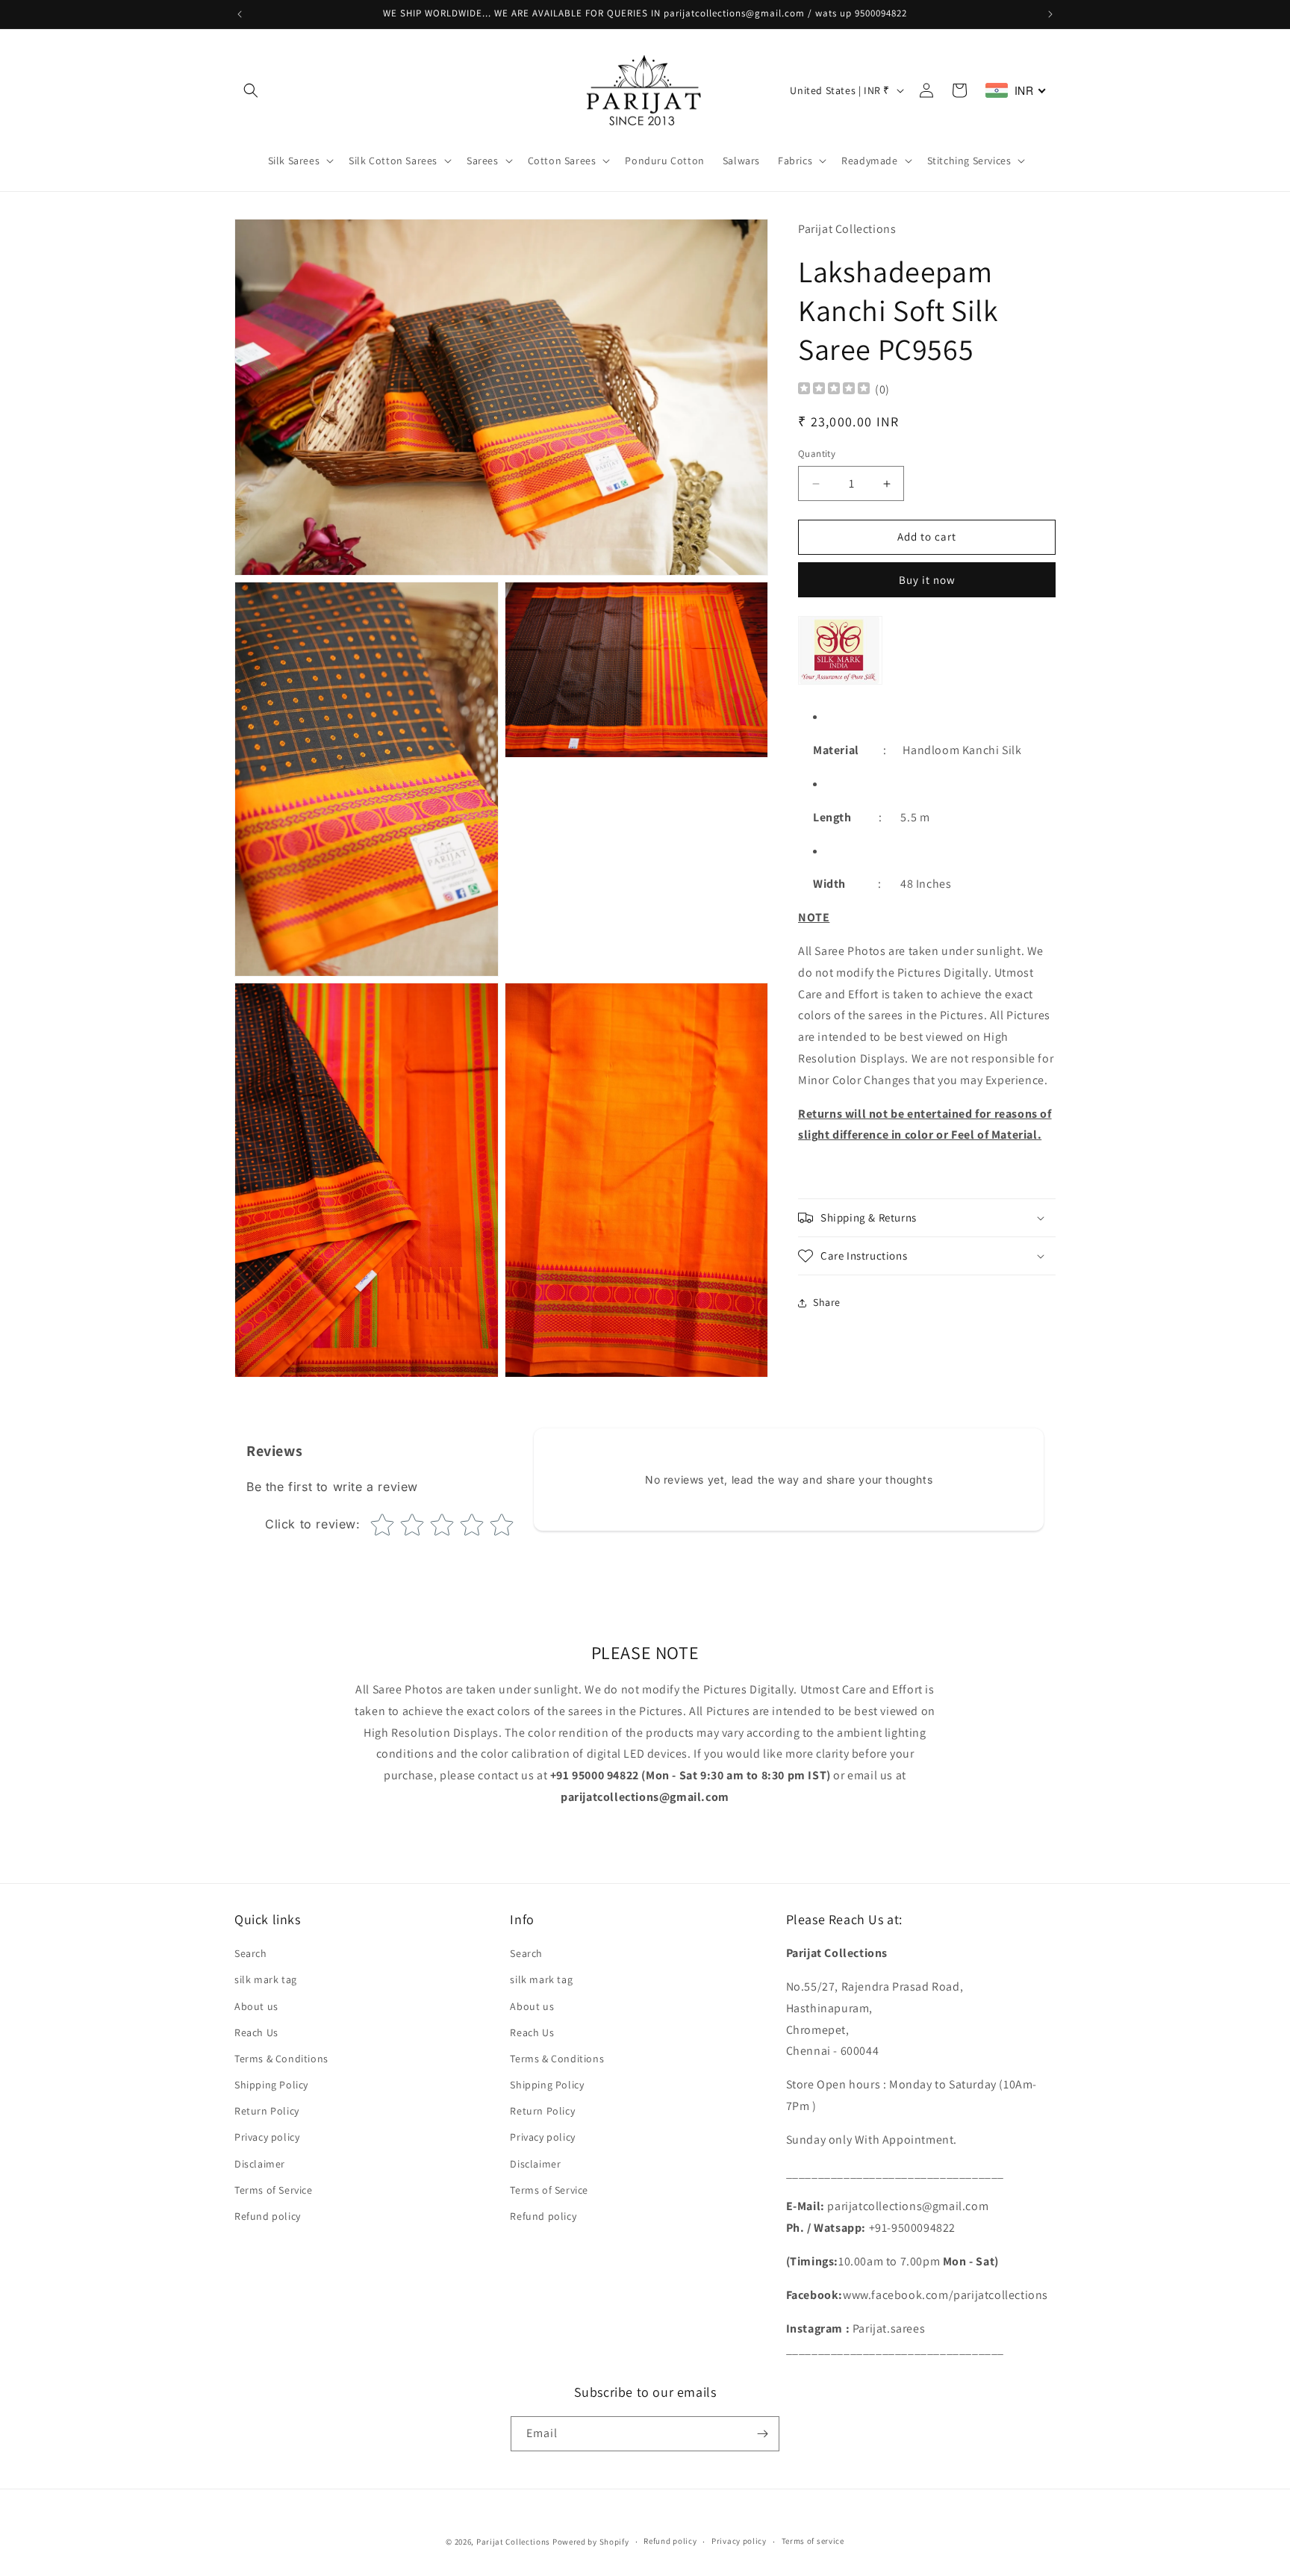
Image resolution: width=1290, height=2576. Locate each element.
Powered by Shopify (591, 2542)
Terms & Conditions (281, 2059)
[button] (251, 90)
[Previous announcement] (240, 14)
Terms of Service (274, 2190)
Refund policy (268, 2216)
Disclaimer (260, 2164)
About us (256, 2006)
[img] (834, 390)
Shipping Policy (271, 2085)
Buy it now (927, 580)
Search (251, 1953)
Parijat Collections (513, 2542)
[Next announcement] (1050, 14)
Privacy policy (267, 2138)
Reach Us (256, 2032)
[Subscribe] (762, 2434)
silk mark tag (266, 1979)
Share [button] (827, 1303)
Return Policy (267, 2111)
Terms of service (813, 2541)
